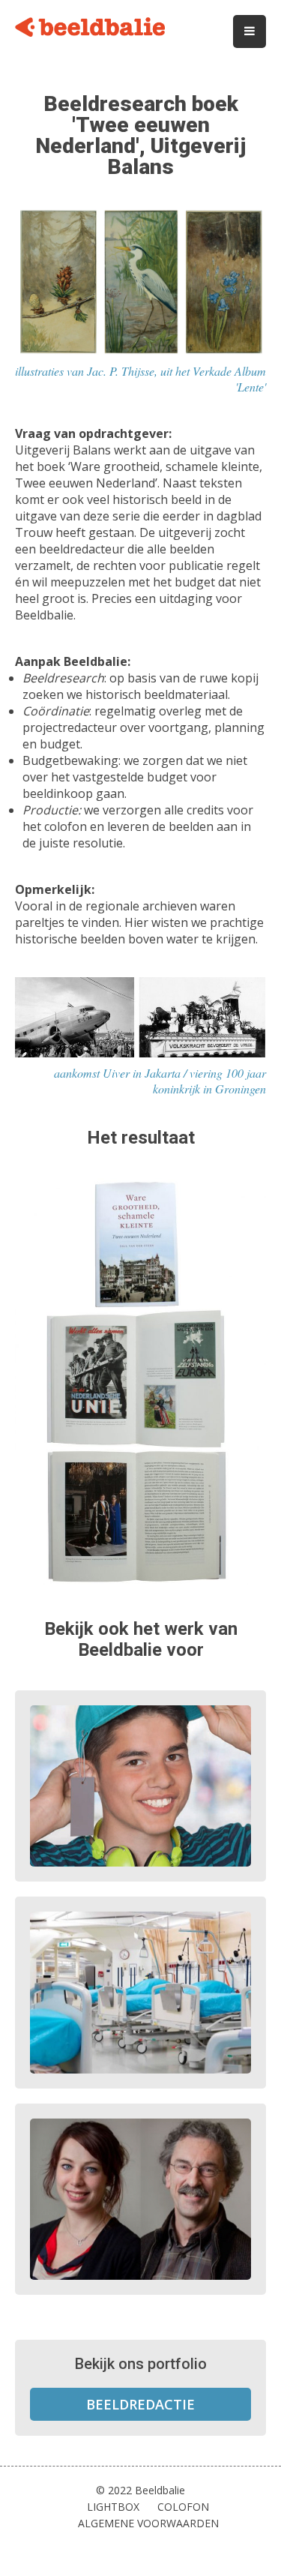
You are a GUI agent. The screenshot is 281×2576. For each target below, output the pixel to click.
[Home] (90, 29)
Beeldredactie (140, 2404)
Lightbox (113, 2507)
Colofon (183, 2507)
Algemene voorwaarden (148, 2523)
